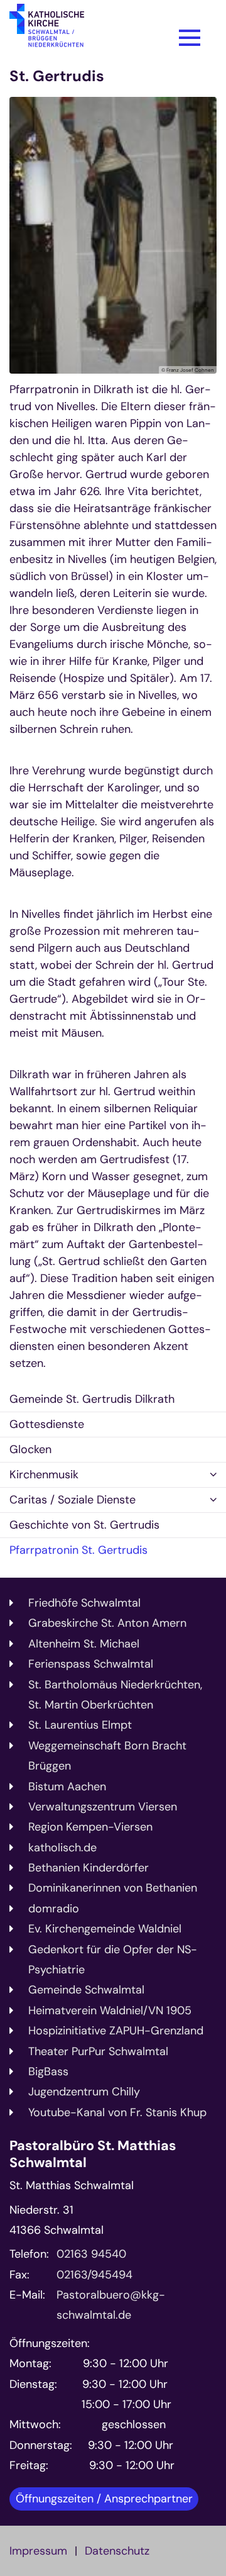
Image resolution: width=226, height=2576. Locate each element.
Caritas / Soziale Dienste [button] (73, 1500)
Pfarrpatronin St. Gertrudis (78, 1550)
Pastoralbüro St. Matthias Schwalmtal (93, 2155)
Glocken (30, 1449)
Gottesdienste (47, 1424)
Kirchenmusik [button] (44, 1475)
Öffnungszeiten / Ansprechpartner (104, 2499)
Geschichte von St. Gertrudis (84, 1525)
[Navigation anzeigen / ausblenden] (190, 38)
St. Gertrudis (57, 76)
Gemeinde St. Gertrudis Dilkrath (92, 1399)
